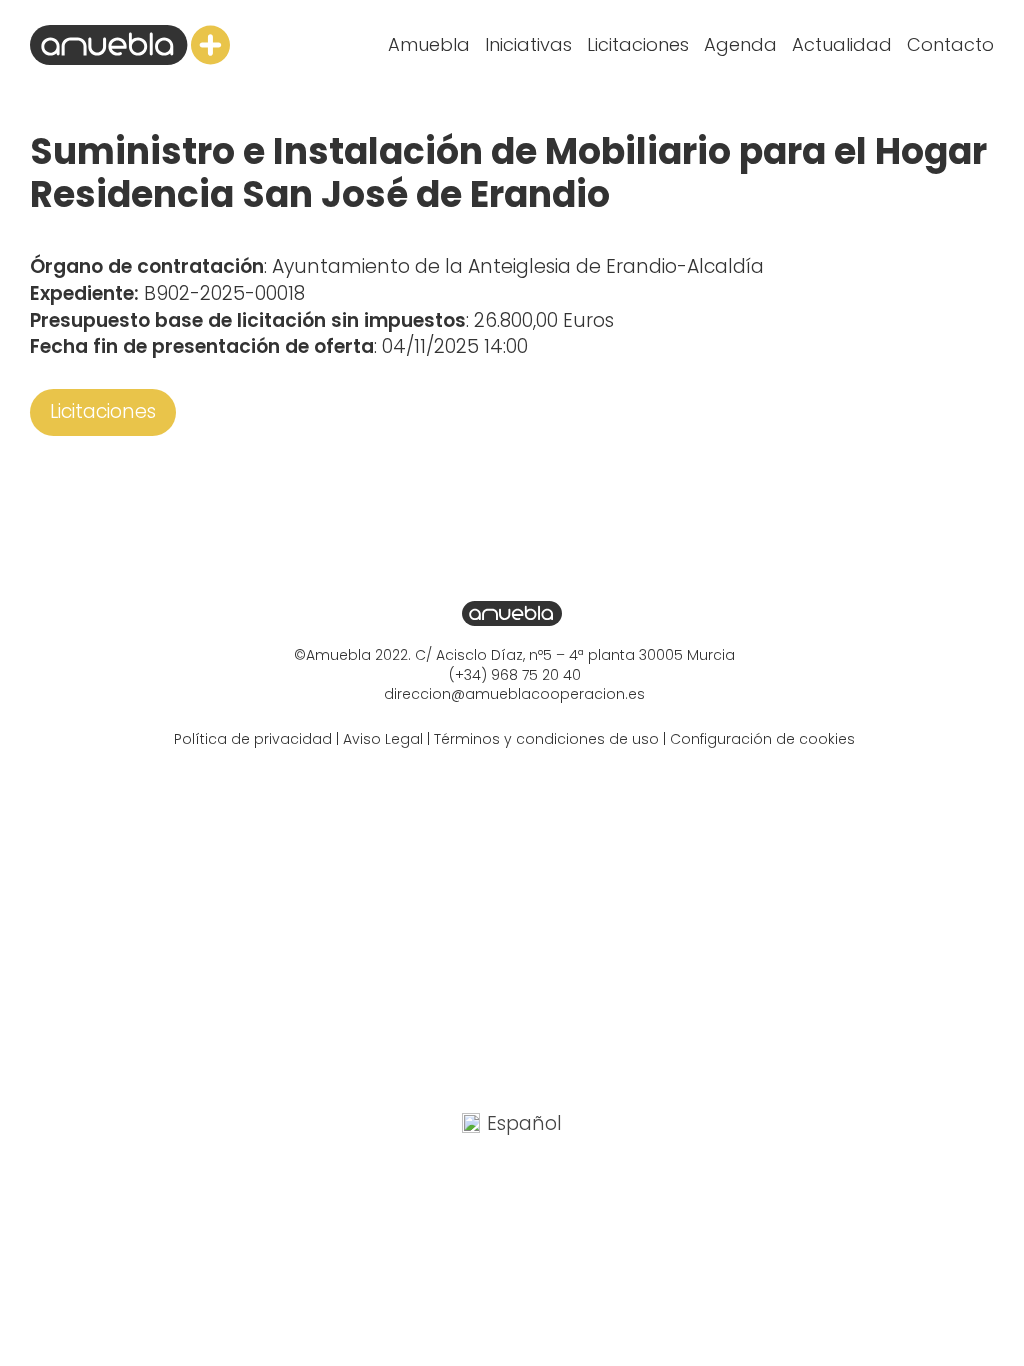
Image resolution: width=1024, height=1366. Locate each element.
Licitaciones (638, 44)
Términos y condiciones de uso (546, 739)
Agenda (740, 44)
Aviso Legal (383, 739)
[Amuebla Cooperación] (130, 45)
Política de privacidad (253, 739)
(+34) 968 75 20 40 (515, 675)
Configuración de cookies (762, 739)
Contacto (950, 44)
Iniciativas (528, 44)
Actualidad (842, 44)
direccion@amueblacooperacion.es (514, 694)
